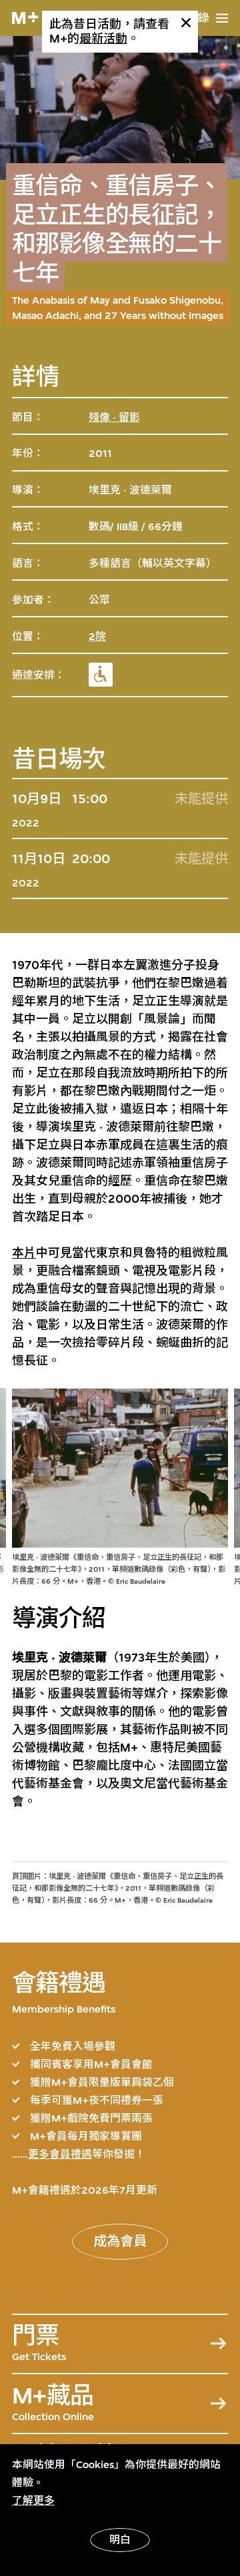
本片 (24, 1253)
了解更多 (33, 2501)
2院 (97, 637)
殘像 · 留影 (114, 418)
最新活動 (103, 39)
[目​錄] (222, 18)
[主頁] (25, 18)
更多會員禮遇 (60, 2154)
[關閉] (186, 23)
